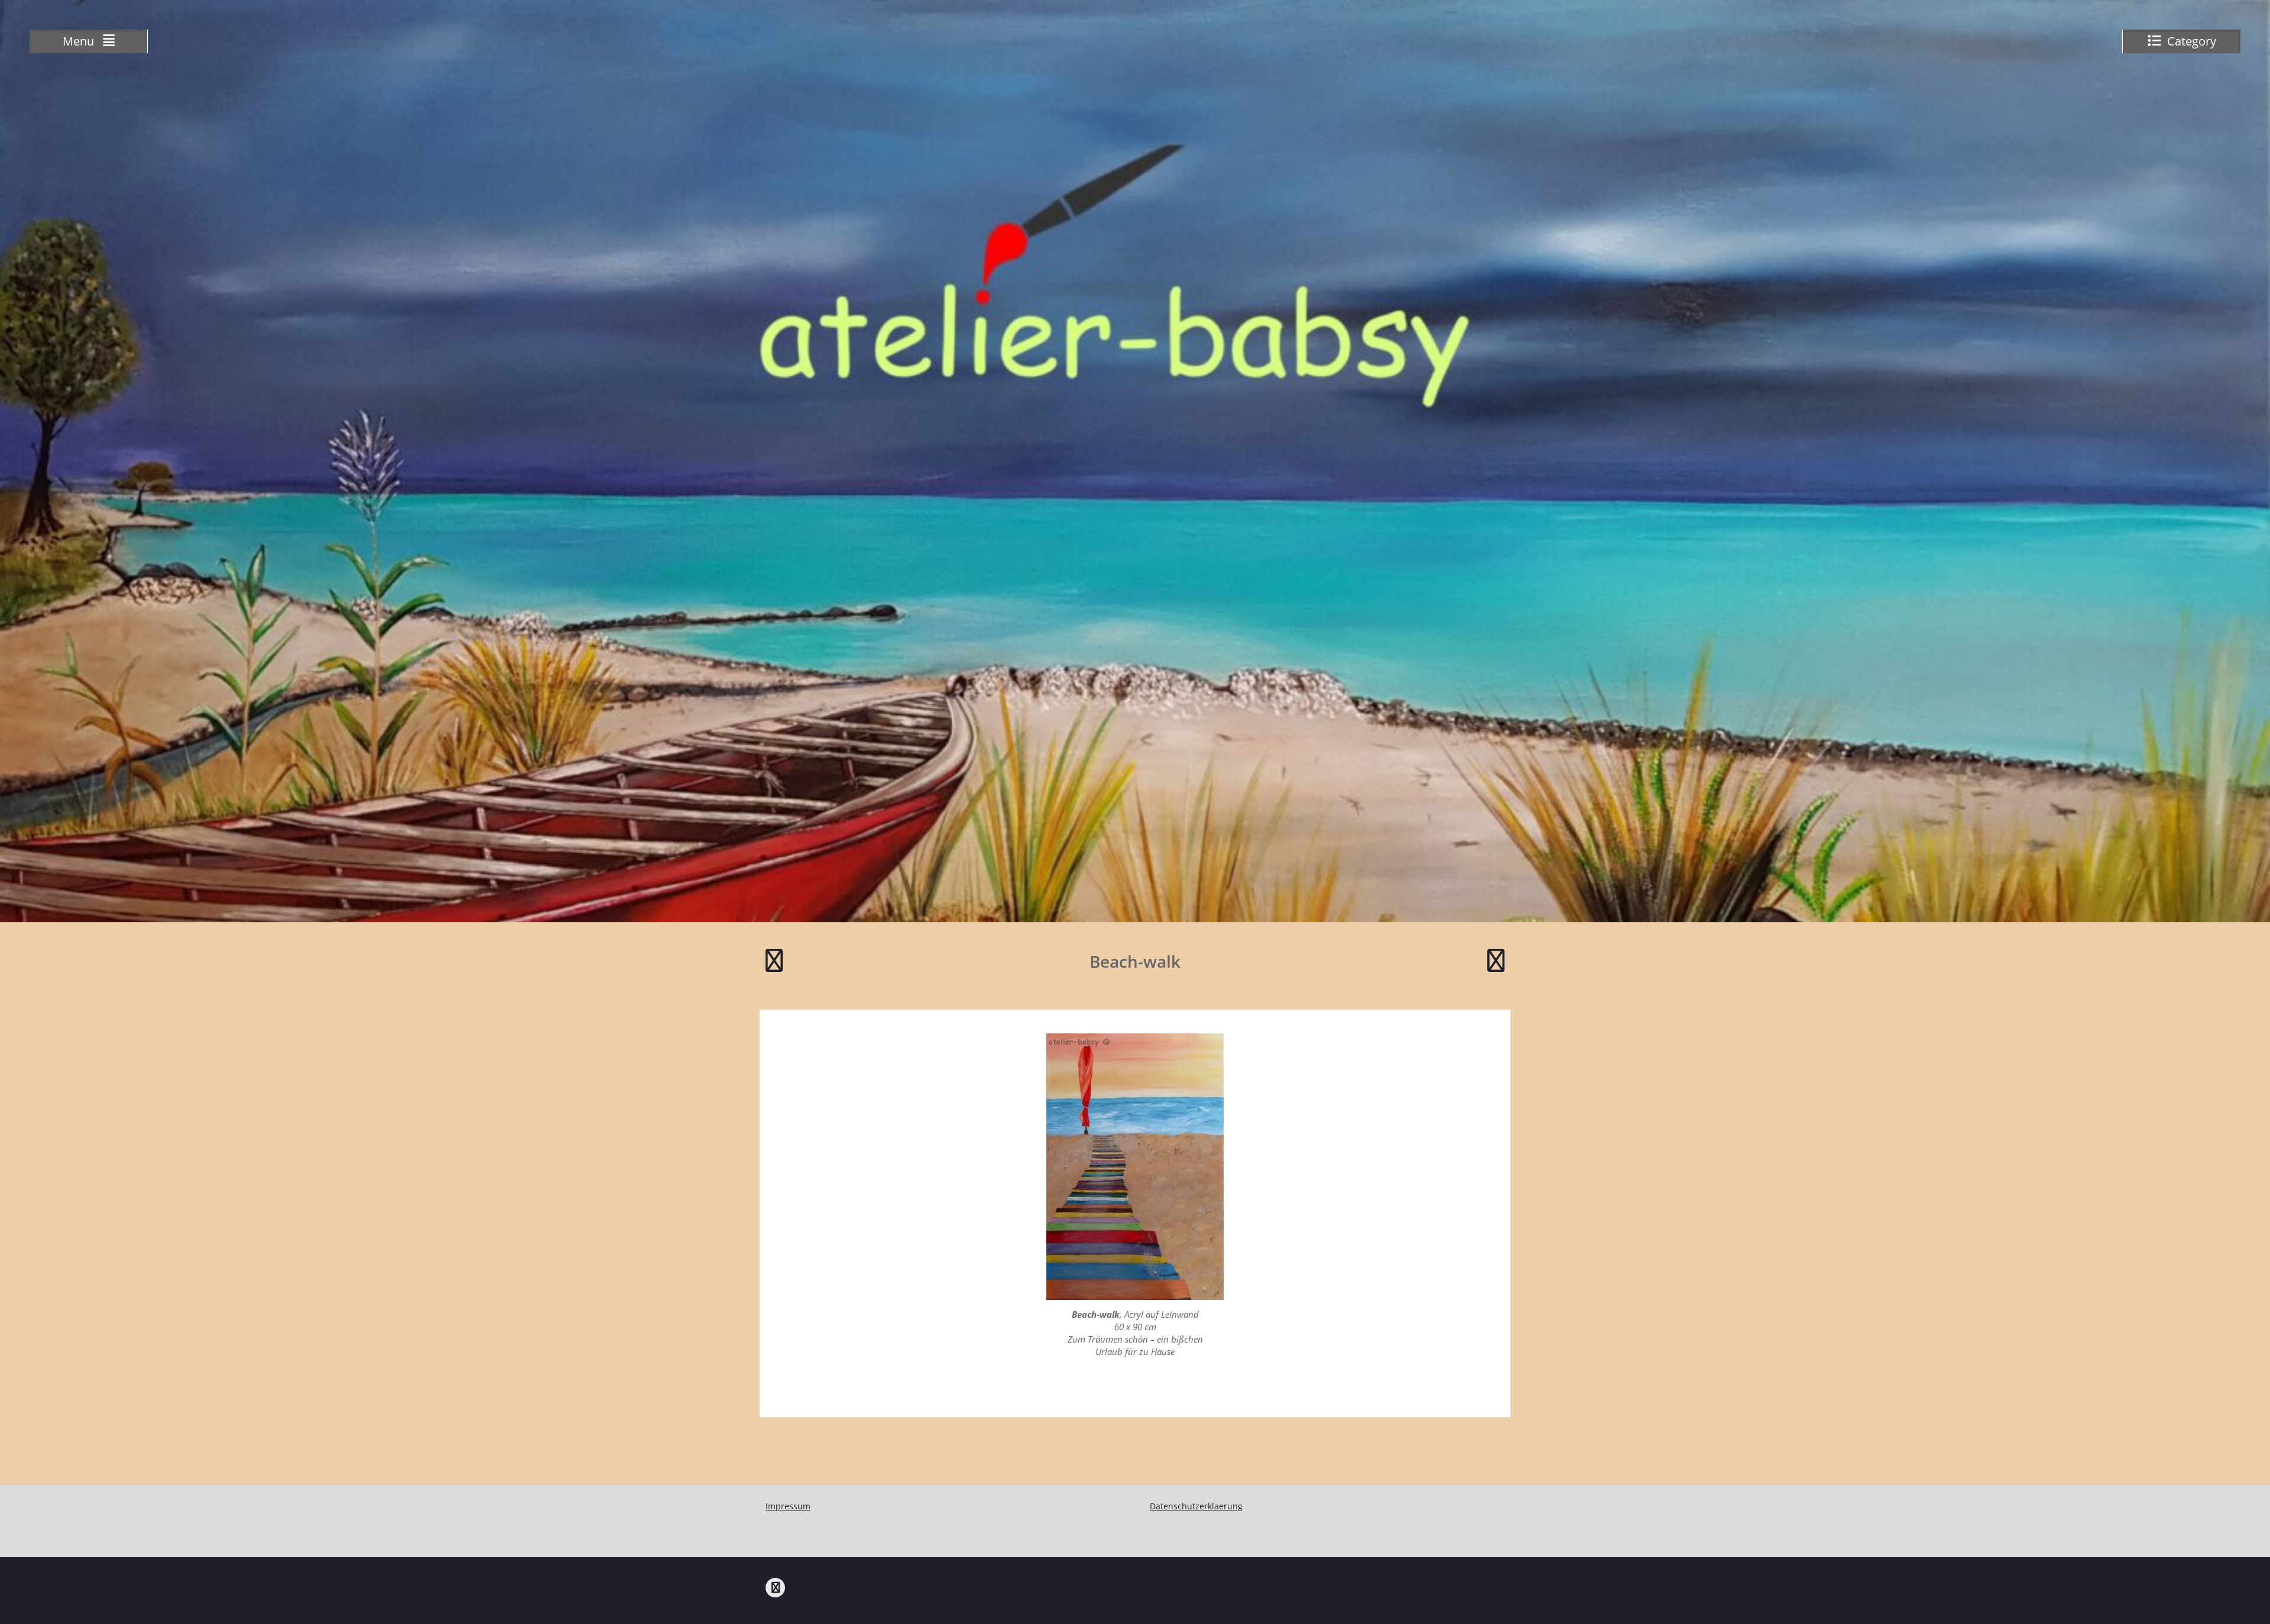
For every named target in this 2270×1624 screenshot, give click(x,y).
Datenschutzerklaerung (1196, 1506)
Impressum (788, 1506)
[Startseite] (775, 1588)
